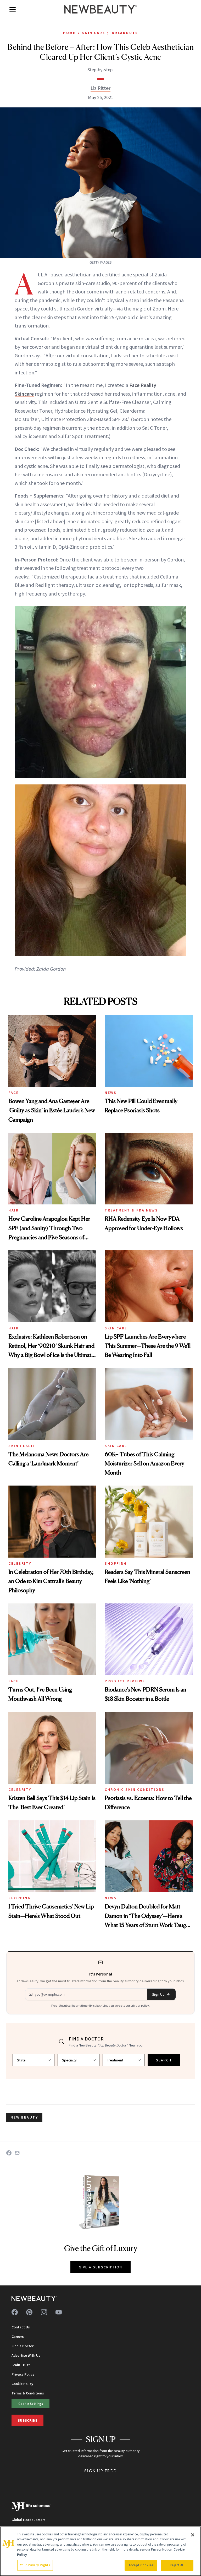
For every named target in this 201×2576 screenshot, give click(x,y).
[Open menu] (13, 9)
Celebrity (20, 1563)
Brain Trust (21, 2365)
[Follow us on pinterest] (29, 2312)
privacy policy (140, 2005)
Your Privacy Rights (35, 2565)
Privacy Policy (23, 2374)
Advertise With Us (26, 2355)
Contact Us (21, 2327)
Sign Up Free (100, 2471)
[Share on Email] (17, 2153)
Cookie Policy (22, 2384)
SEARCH (164, 2060)
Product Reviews (125, 1681)
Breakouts (125, 33)
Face (13, 1093)
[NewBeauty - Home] (100, 9)
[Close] (193, 2535)
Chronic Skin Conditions (135, 1789)
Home (69, 33)
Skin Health (22, 1446)
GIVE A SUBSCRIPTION (101, 2267)
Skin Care (94, 33)
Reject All (177, 2565)
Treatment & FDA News (131, 1210)
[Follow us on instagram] (44, 2312)
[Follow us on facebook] (15, 2312)
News (111, 1093)
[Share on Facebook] (9, 2153)
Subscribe (27, 2420)
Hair (13, 1210)
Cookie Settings (31, 2404)
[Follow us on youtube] (59, 2312)
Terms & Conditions (28, 2393)
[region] (100, 2551)
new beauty (24, 2117)
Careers (18, 2337)
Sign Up (158, 1994)
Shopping (116, 1563)
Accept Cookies (141, 2565)
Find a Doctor (23, 2346)
